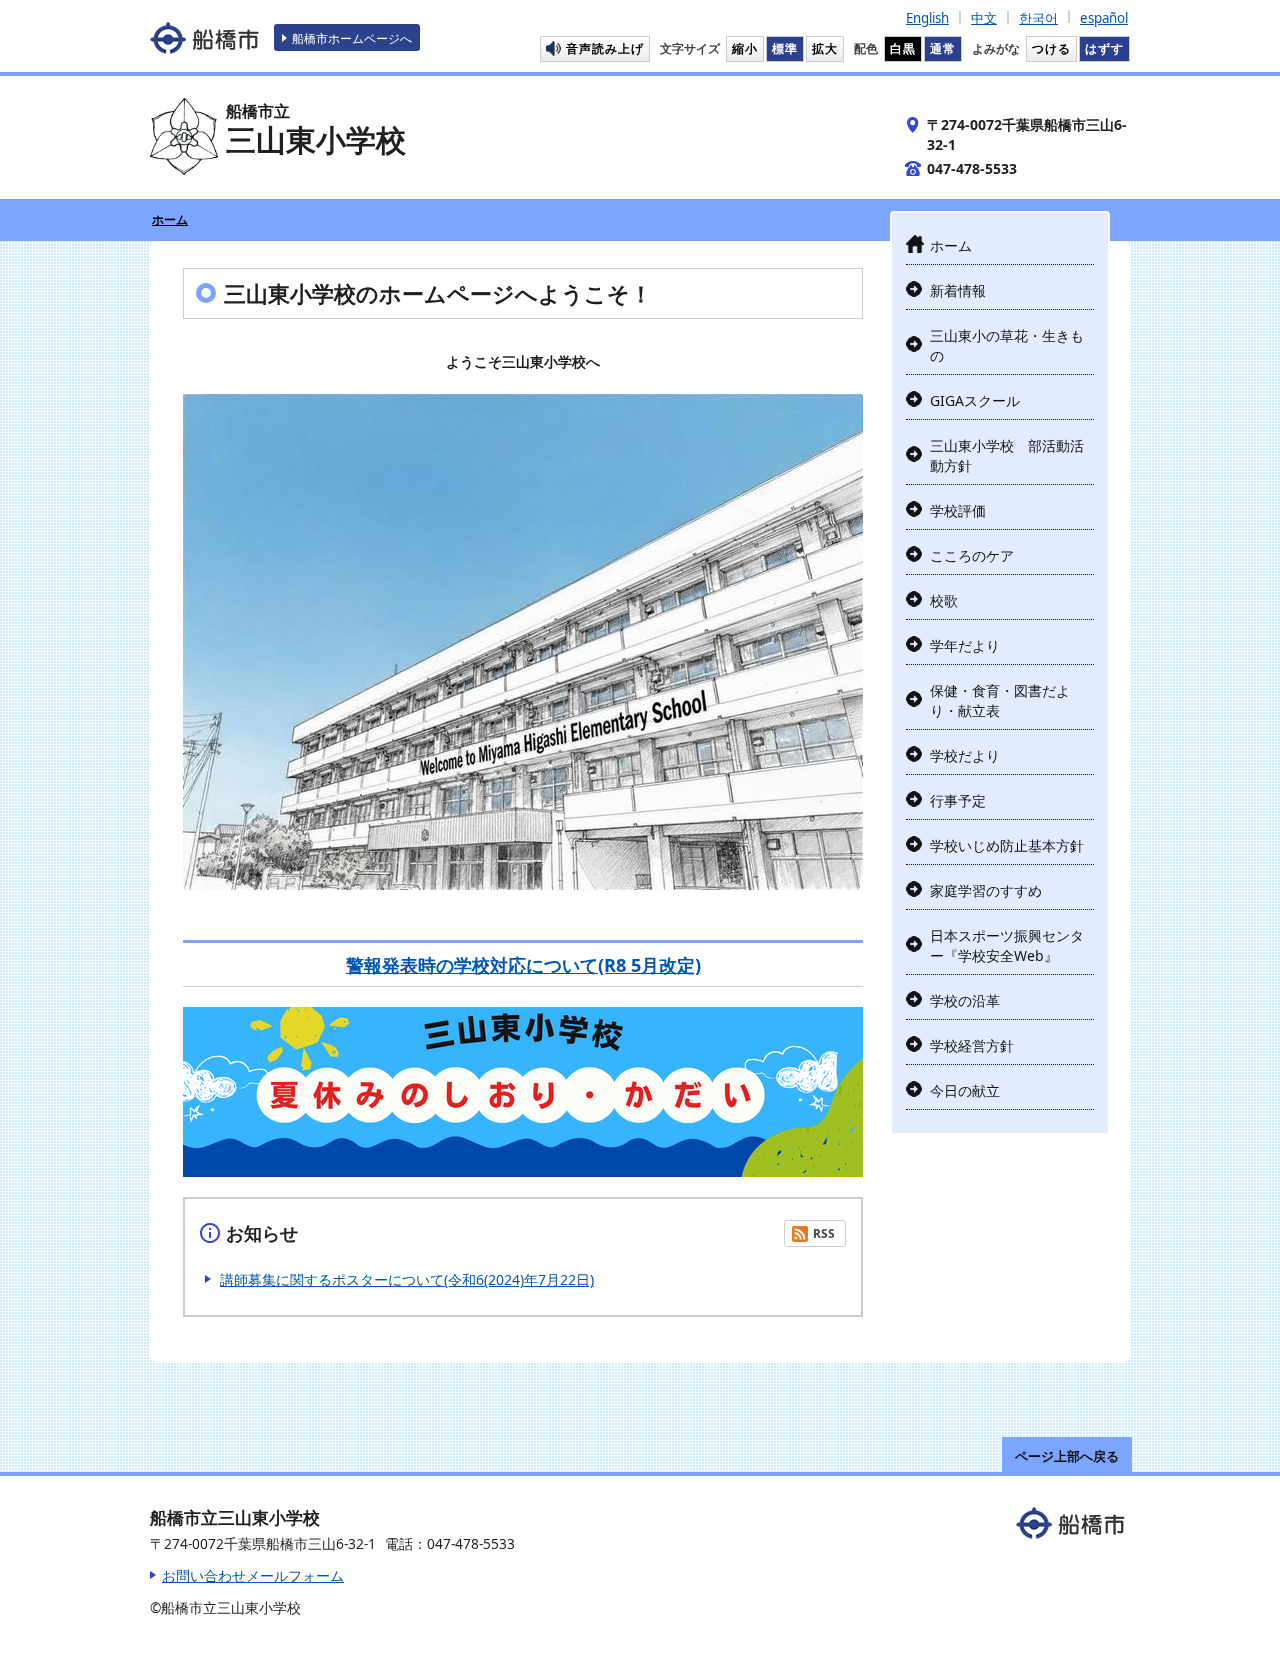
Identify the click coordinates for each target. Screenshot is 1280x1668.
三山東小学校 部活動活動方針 (1007, 455)
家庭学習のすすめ (986, 890)
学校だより (965, 755)
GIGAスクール (975, 400)
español (1104, 18)
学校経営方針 (972, 1045)
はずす (1104, 48)
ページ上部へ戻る (1067, 1456)
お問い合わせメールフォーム (253, 1575)
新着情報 (958, 290)
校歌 (944, 600)
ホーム (170, 219)
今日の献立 (965, 1090)
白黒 (903, 48)
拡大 (825, 48)
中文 (984, 18)
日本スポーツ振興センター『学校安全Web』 (1007, 945)
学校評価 (958, 510)
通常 (943, 48)
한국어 (1038, 18)
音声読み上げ (605, 48)
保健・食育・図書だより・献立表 (1000, 700)
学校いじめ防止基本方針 (1007, 845)
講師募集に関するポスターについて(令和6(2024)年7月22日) (407, 1279)
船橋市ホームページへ (352, 38)
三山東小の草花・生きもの (1007, 345)
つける (1051, 48)
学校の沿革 (965, 1000)
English (927, 18)
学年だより (965, 645)
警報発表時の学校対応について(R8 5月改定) (523, 965)
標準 (785, 48)
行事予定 (958, 800)
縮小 (745, 48)
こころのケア (972, 555)
